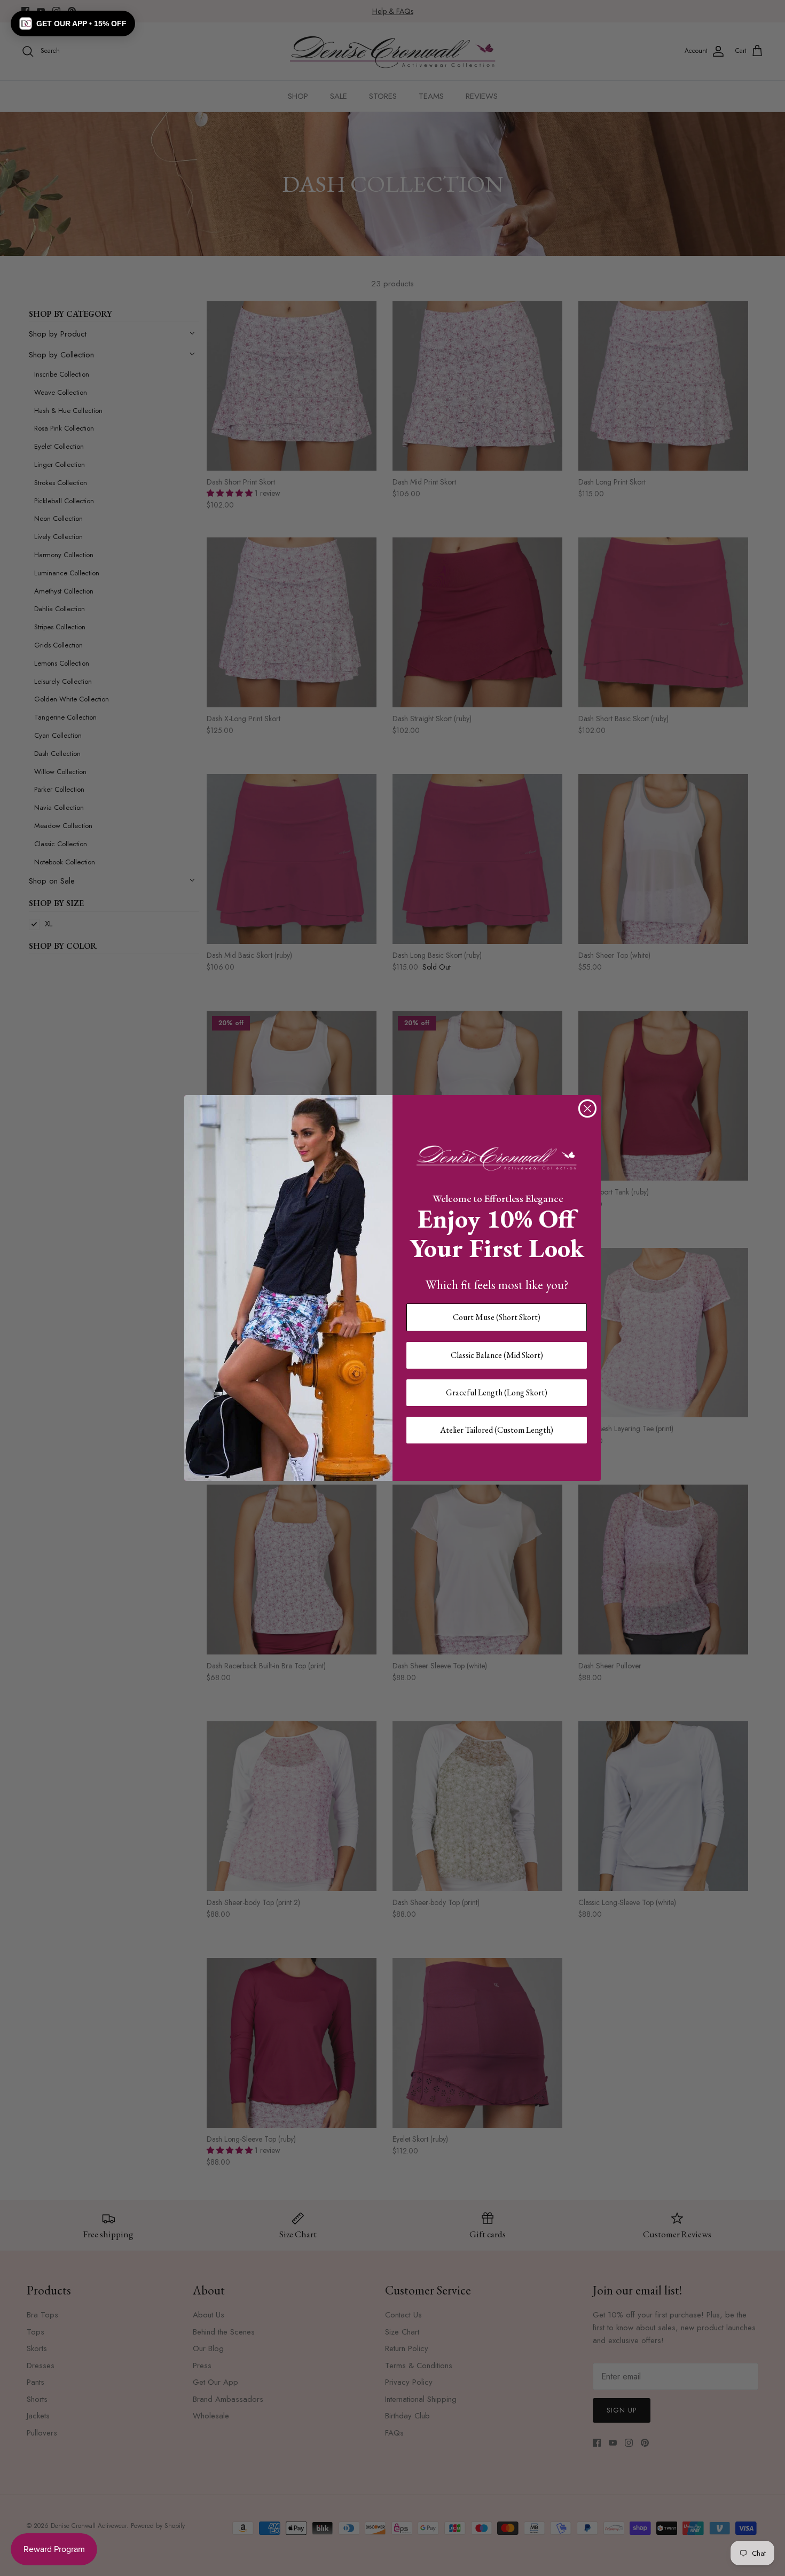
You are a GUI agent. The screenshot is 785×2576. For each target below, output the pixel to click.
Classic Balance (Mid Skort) (497, 1355)
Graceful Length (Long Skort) (497, 1392)
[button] (73, 24)
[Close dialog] (587, 1109)
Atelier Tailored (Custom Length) (497, 1430)
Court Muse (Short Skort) (497, 1317)
